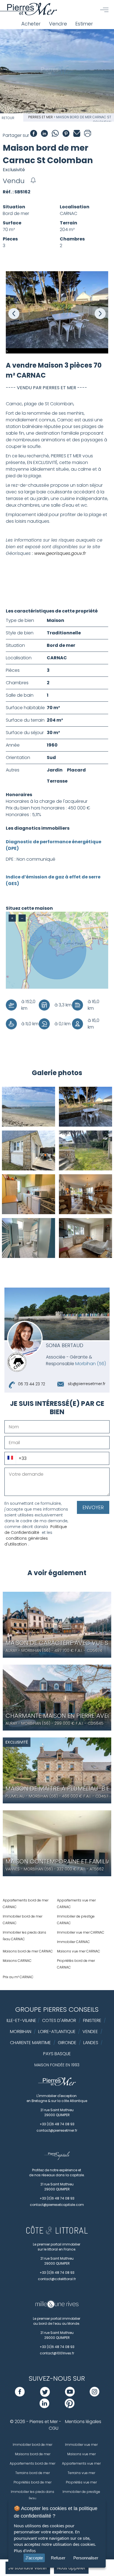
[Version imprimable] (88, 135)
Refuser (58, 2558)
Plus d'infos (25, 2551)
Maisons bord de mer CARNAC (28, 1951)
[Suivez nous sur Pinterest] (70, 2407)
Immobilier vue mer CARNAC (81, 1932)
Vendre (58, 24)
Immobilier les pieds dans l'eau (33, 2495)
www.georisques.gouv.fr (60, 553)
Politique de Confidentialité (36, 1530)
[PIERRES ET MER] (57, 2084)
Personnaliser (86, 2558)
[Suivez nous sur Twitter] (45, 2395)
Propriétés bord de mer (33, 2482)
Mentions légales (83, 2422)
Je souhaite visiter (28, 2568)
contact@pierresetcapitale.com (57, 2205)
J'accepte (34, 2558)
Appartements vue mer (81, 2463)
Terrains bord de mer (33, 2473)
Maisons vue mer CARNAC (79, 1951)
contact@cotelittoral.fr (57, 2279)
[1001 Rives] (57, 2307)
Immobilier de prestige (81, 2492)
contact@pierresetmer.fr (57, 2130)
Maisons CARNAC (17, 1961)
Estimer (84, 24)
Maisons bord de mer (33, 2454)
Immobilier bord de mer (33, 2445)
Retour (8, 118)
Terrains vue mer (81, 2473)
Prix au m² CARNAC (18, 1977)
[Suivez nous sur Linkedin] (44, 2407)
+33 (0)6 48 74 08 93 (57, 2124)
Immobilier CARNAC (73, 1942)
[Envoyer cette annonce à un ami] (77, 135)
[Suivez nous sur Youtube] (70, 2395)
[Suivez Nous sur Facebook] (20, 2395)
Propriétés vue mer (81, 2482)
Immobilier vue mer (81, 2445)
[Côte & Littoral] (57, 2233)
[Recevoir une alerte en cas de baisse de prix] (33, 181)
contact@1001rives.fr (57, 2353)
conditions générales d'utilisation (26, 1541)
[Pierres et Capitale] (57, 2159)
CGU (54, 2428)
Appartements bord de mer (33, 2463)
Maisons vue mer (81, 2454)
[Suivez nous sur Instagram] (94, 2395)
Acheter (31, 24)
